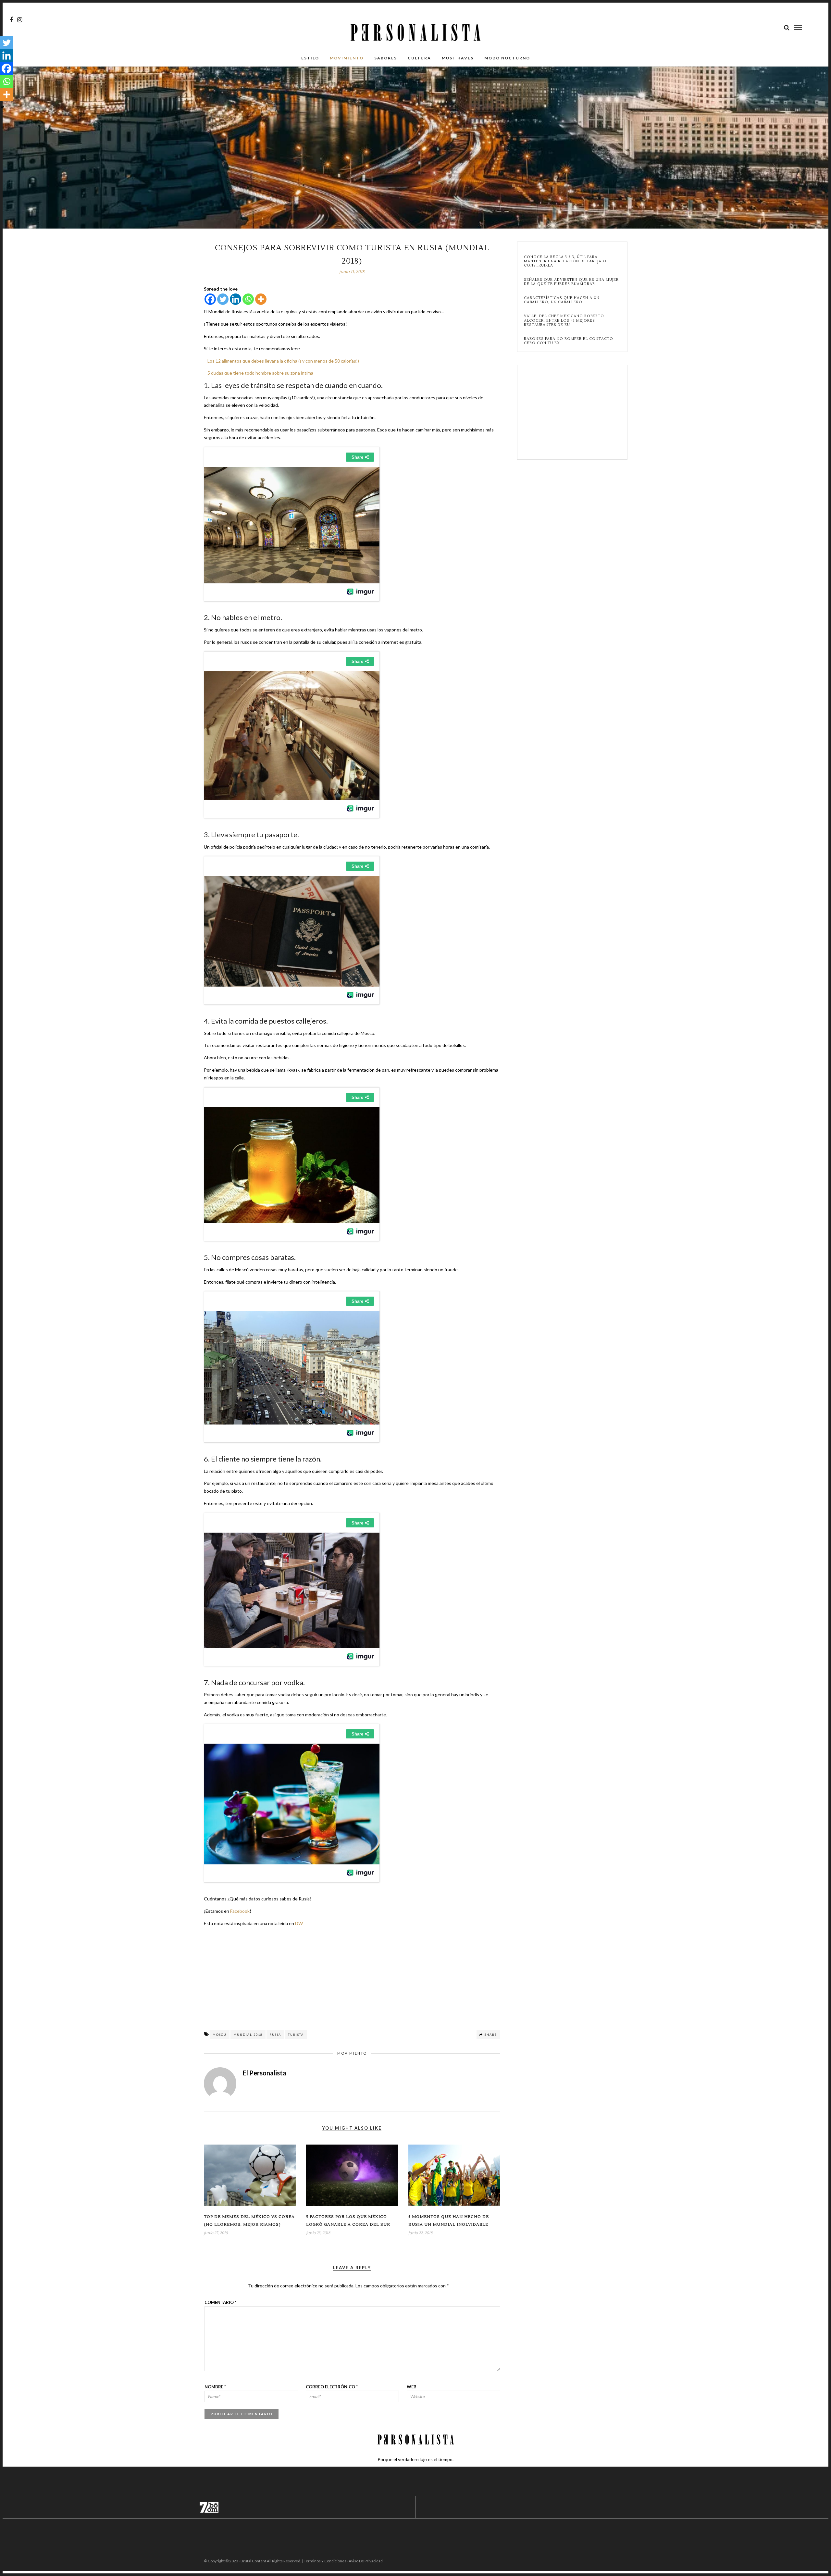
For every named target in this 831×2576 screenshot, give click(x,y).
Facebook (240, 1911)
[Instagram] (20, 20)
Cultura (419, 58)
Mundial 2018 (248, 2035)
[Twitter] (223, 299)
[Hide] (3, 107)
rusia (275, 2035)
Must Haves (458, 58)
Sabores (386, 58)
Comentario (220, 2302)
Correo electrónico (332, 2387)
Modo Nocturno (507, 58)
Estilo (310, 58)
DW (299, 1923)
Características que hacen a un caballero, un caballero (562, 300)
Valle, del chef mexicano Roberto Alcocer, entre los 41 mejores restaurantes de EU (564, 320)
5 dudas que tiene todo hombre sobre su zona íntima (260, 373)
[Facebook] (210, 299)
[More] (261, 299)
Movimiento (347, 58)
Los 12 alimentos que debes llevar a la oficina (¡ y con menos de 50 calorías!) (283, 361)
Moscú (220, 2035)
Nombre (215, 2387)
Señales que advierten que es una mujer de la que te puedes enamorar (571, 282)
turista (296, 2035)
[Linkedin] (236, 299)
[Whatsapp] (248, 299)
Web (412, 2387)
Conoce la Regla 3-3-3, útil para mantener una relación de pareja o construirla (565, 261)
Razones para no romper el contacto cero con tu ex (569, 341)
